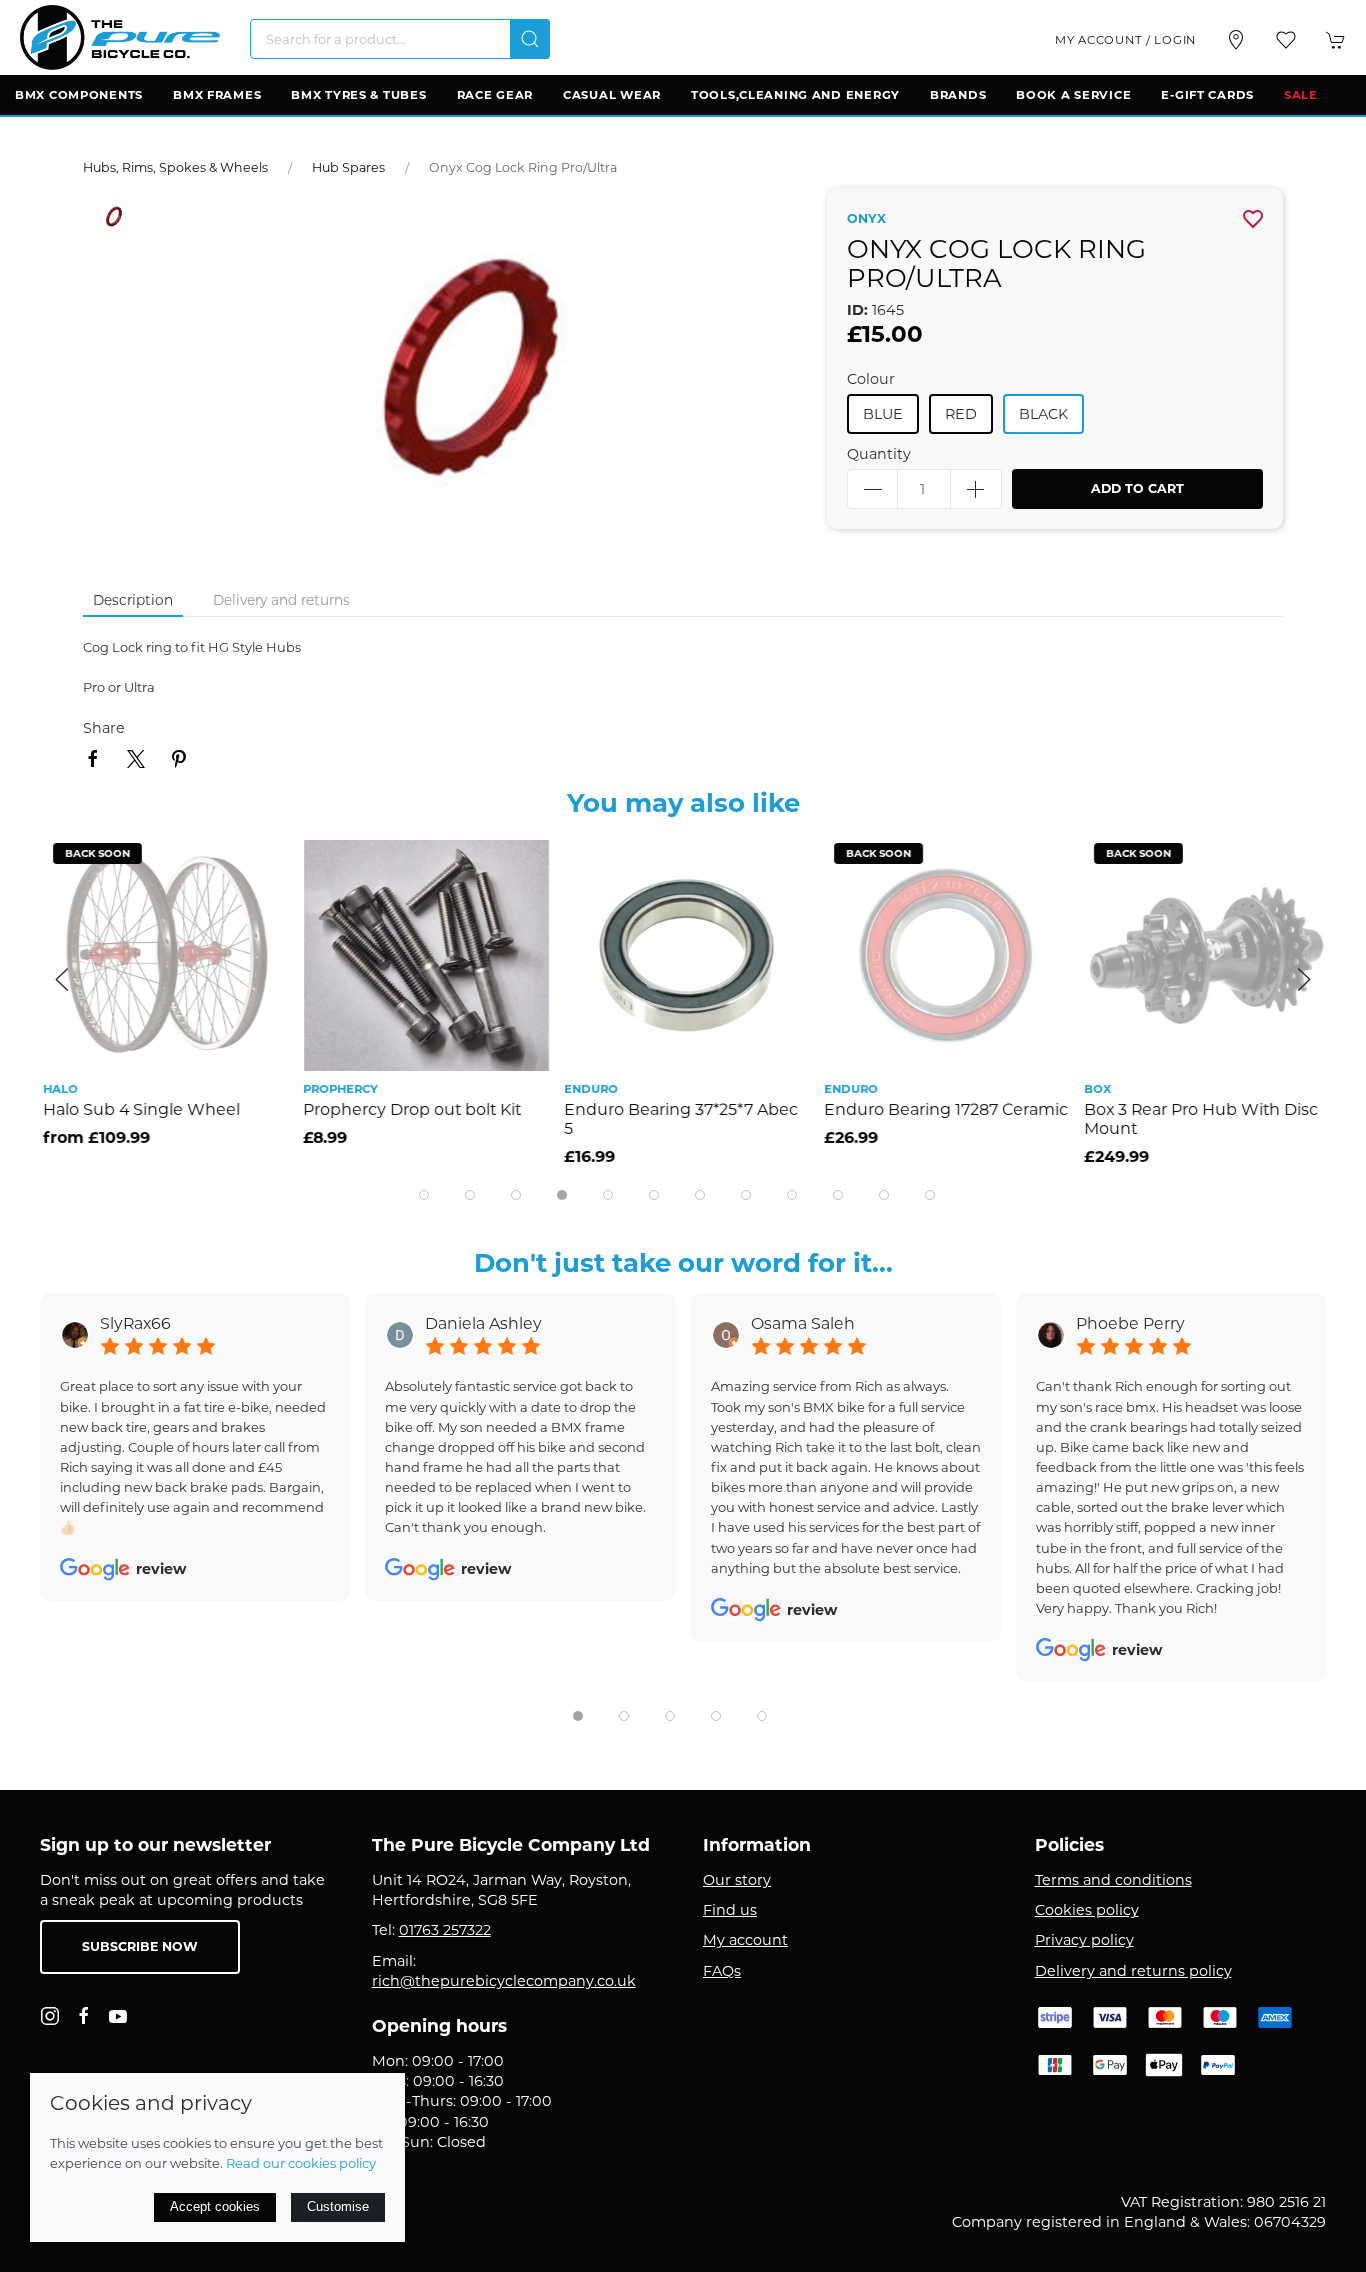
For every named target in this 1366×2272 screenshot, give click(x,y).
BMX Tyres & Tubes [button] (358, 95)
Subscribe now (140, 1946)
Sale (1301, 95)
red (961, 414)
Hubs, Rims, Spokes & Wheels (175, 167)
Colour (871, 379)
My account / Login (1125, 40)
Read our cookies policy (301, 2163)
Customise (338, 2206)
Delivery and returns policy (1133, 1971)
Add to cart (1137, 488)
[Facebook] (84, 2016)
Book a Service (1073, 95)
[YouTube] (118, 2016)
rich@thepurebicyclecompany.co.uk (504, 1981)
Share (104, 728)
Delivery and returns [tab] (281, 600)
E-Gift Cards (1207, 95)
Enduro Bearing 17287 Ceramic (943, 1109)
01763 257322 (445, 1930)
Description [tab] (133, 600)
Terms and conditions (1113, 1880)
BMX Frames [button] (217, 95)
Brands (958, 95)
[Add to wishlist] (257, 860)
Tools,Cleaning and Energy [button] (795, 95)
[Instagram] (50, 2016)
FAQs (722, 1971)
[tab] (424, 1195)
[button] (1286, 40)
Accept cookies (215, 2206)
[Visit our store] (1236, 40)
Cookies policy (1087, 1910)
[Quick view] (257, 905)
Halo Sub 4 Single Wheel (138, 1109)
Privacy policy (1084, 1940)
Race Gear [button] (495, 95)
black (1043, 414)
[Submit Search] (530, 39)
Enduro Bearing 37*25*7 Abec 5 (677, 1119)
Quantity (879, 454)
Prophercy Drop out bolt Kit (409, 1109)
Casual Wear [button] (612, 95)
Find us (730, 1910)
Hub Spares (348, 167)
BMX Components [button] (79, 95)
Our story (737, 1880)
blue (883, 414)
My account (745, 1940)
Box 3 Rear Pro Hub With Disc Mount (1198, 1119)
